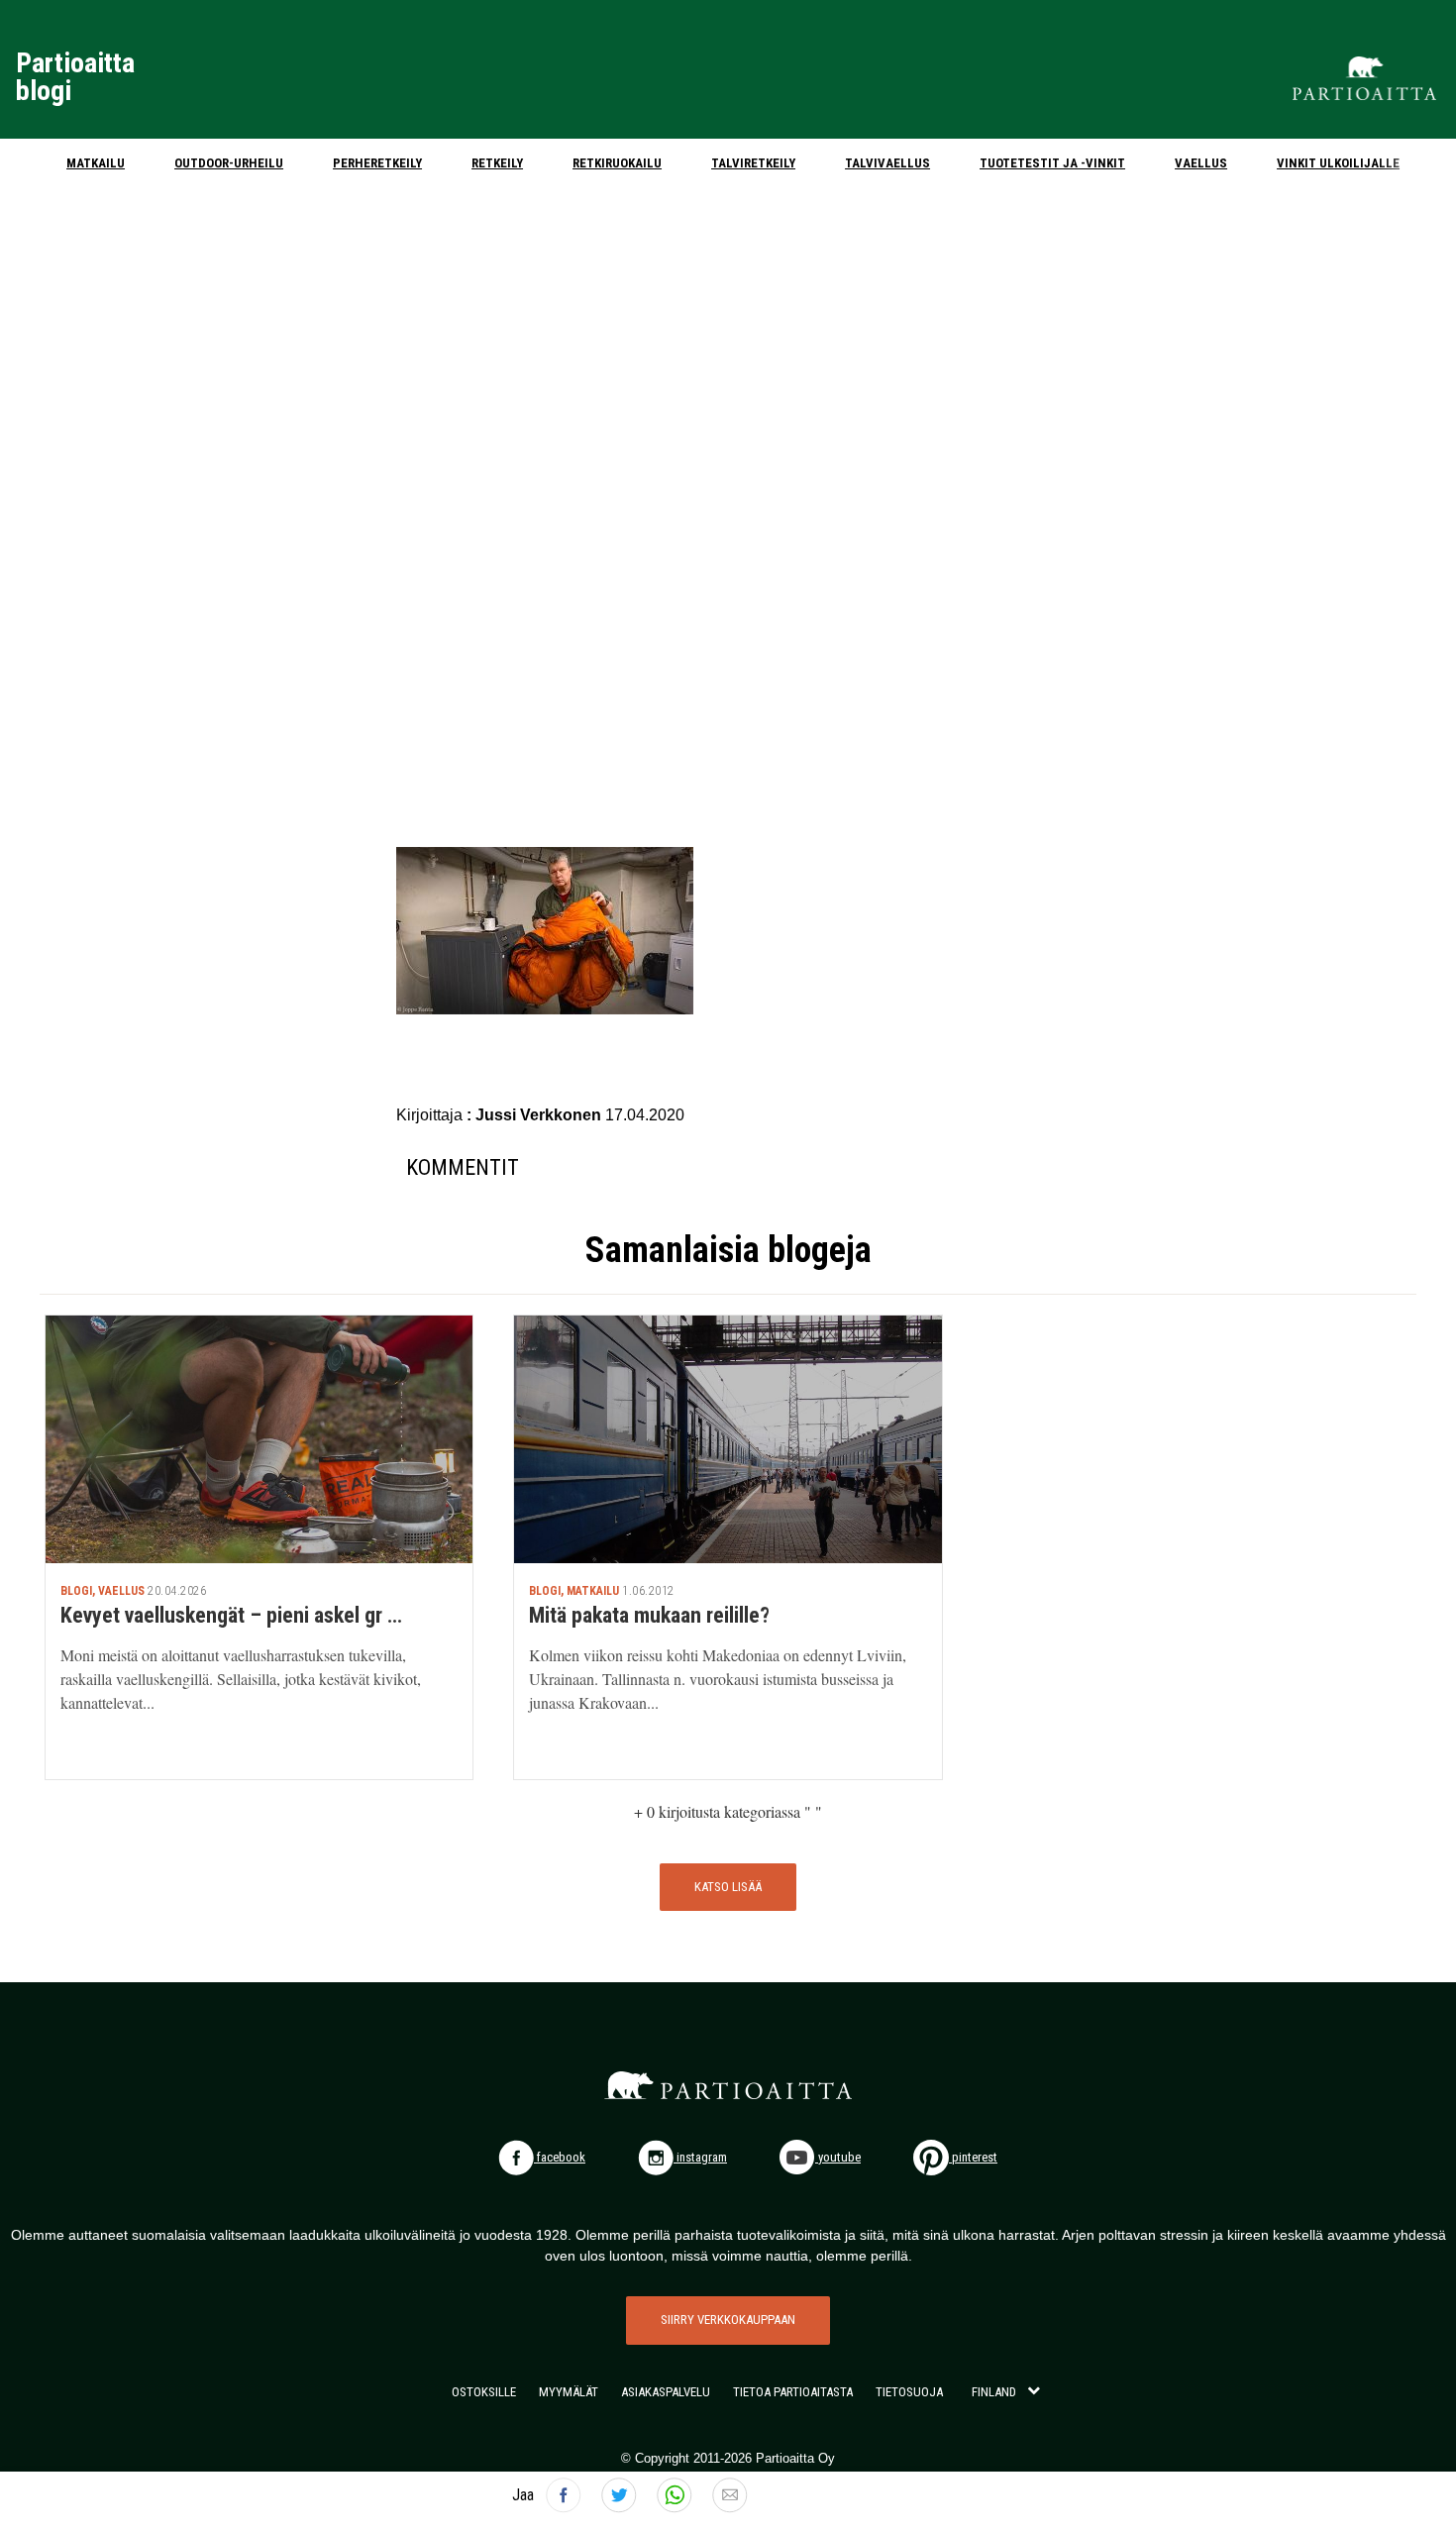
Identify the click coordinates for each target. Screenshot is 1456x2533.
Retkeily (497, 163)
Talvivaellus (887, 163)
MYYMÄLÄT (569, 2392)
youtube (838, 2157)
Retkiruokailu (617, 163)
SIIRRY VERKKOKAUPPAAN (728, 2320)
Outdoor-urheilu (229, 163)
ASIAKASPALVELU (666, 2392)
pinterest (973, 2157)
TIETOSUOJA (909, 2392)
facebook (560, 2157)
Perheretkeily (377, 163)
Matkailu (96, 163)
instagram (700, 2157)
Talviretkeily (753, 163)
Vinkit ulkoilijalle (1338, 163)
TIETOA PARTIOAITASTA (793, 2392)
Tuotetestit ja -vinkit (1052, 163)
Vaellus (1201, 163)
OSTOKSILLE (484, 2392)
